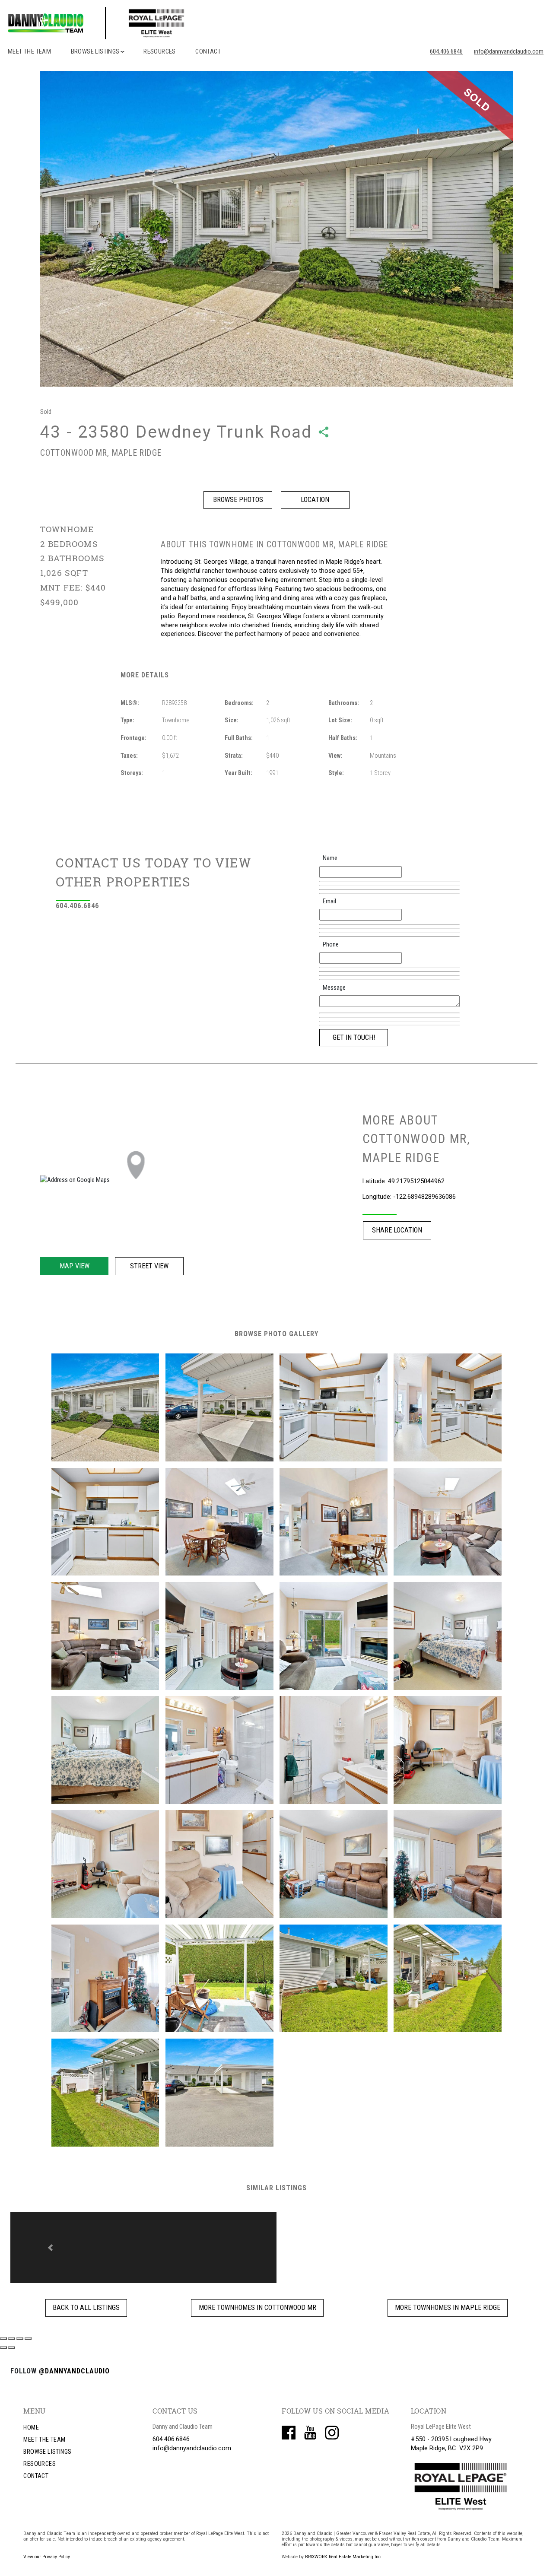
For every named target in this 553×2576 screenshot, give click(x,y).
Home (31, 2419)
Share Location (397, 1230)
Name (330, 858)
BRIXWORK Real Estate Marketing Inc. (343, 2548)
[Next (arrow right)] (12, 2338)
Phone (331, 944)
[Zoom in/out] (28, 2329)
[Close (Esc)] (3, 2329)
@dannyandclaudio (74, 2362)
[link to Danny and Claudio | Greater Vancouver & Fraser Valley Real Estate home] (129, 23)
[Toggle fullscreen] (20, 2329)
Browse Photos (238, 500)
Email (329, 901)
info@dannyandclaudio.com (509, 51)
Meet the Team (29, 51)
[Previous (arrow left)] (3, 2338)
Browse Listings (47, 2443)
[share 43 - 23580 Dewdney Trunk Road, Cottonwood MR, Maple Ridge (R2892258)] (324, 432)
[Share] (12, 2329)
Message (334, 988)
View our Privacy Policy (47, 2548)
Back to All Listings (86, 2298)
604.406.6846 (446, 51)
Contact (208, 51)
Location (315, 500)
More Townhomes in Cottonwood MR (257, 2298)
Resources (160, 51)
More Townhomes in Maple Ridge (448, 2298)
